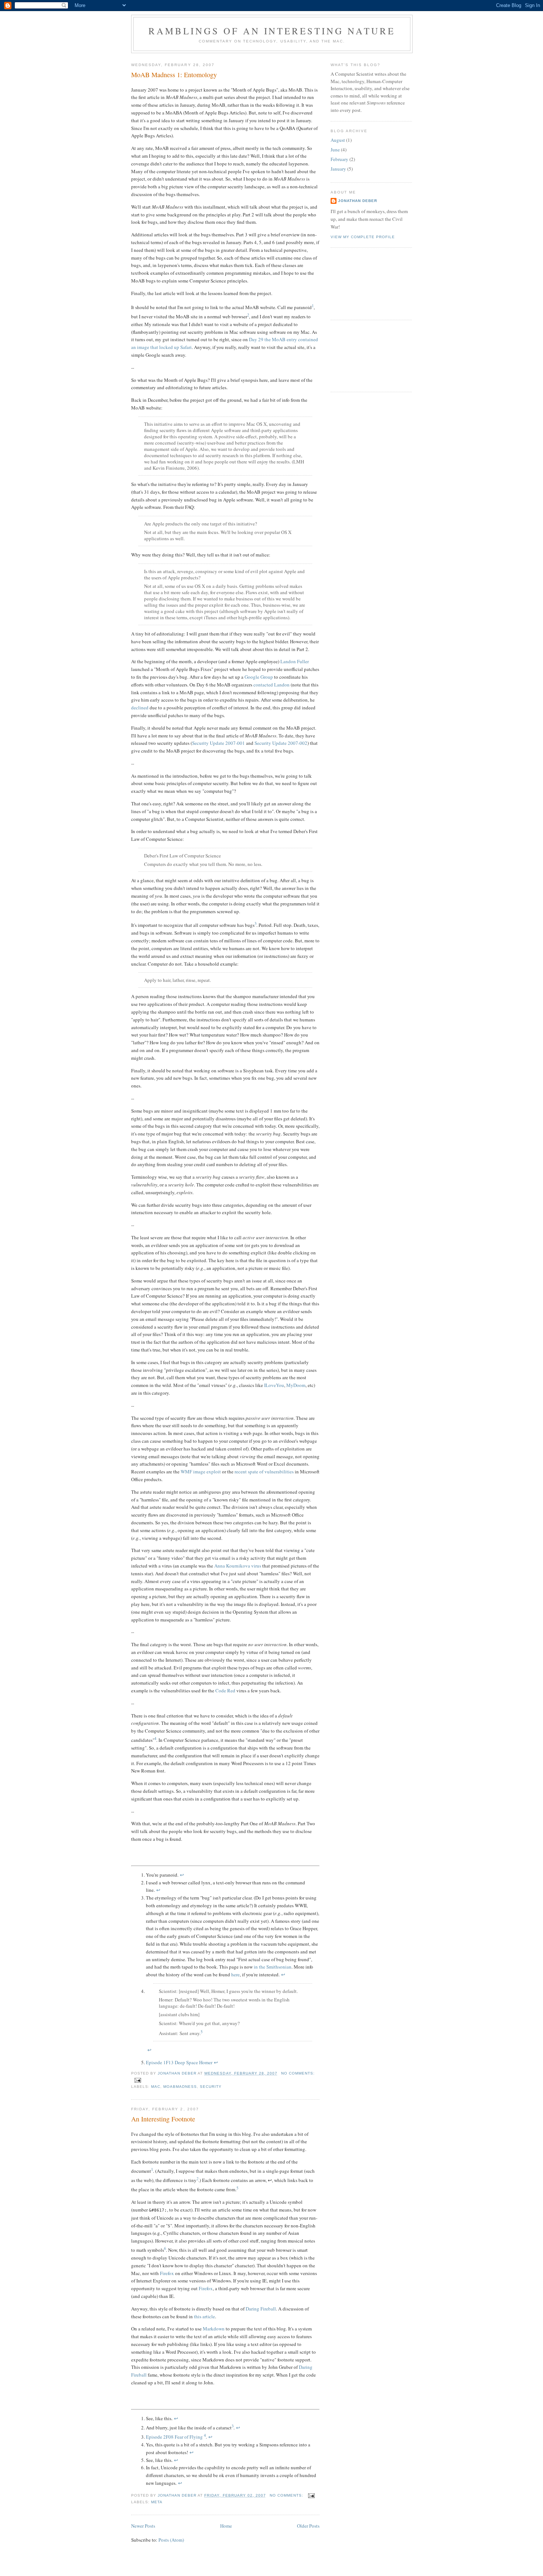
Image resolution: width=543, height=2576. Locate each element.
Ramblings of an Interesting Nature (272, 31)
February (339, 159)
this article (204, 2316)
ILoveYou (274, 1385)
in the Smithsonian (273, 1967)
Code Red (225, 1690)
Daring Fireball (261, 2309)
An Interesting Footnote (163, 2119)
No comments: (298, 2073)
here (235, 1974)
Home (226, 2526)
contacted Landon (271, 685)
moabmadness (180, 2087)
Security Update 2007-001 (218, 743)
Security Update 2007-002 (281, 743)
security (211, 2087)
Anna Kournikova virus (238, 1566)
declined (140, 708)
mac (156, 2087)
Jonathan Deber (358, 201)
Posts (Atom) (171, 2540)
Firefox (167, 2273)
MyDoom (296, 1385)
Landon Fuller (295, 661)
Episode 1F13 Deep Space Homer (179, 2062)
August (338, 140)
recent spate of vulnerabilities (264, 1472)
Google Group (259, 677)
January (338, 169)
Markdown (214, 2329)
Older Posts (308, 2526)
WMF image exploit (201, 1472)
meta (157, 2502)
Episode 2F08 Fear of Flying (174, 2437)
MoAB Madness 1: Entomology (174, 75)
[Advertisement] (364, 283)
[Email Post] (138, 2080)
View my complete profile (363, 237)
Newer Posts (143, 2526)
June (335, 150)
